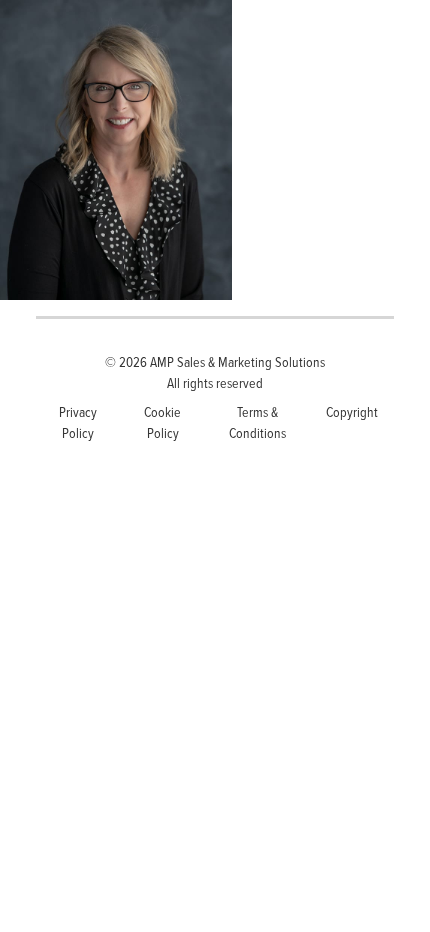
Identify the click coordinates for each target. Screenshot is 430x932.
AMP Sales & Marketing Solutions (237, 361)
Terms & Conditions (257, 422)
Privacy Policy (78, 422)
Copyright (352, 411)
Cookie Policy (162, 422)
